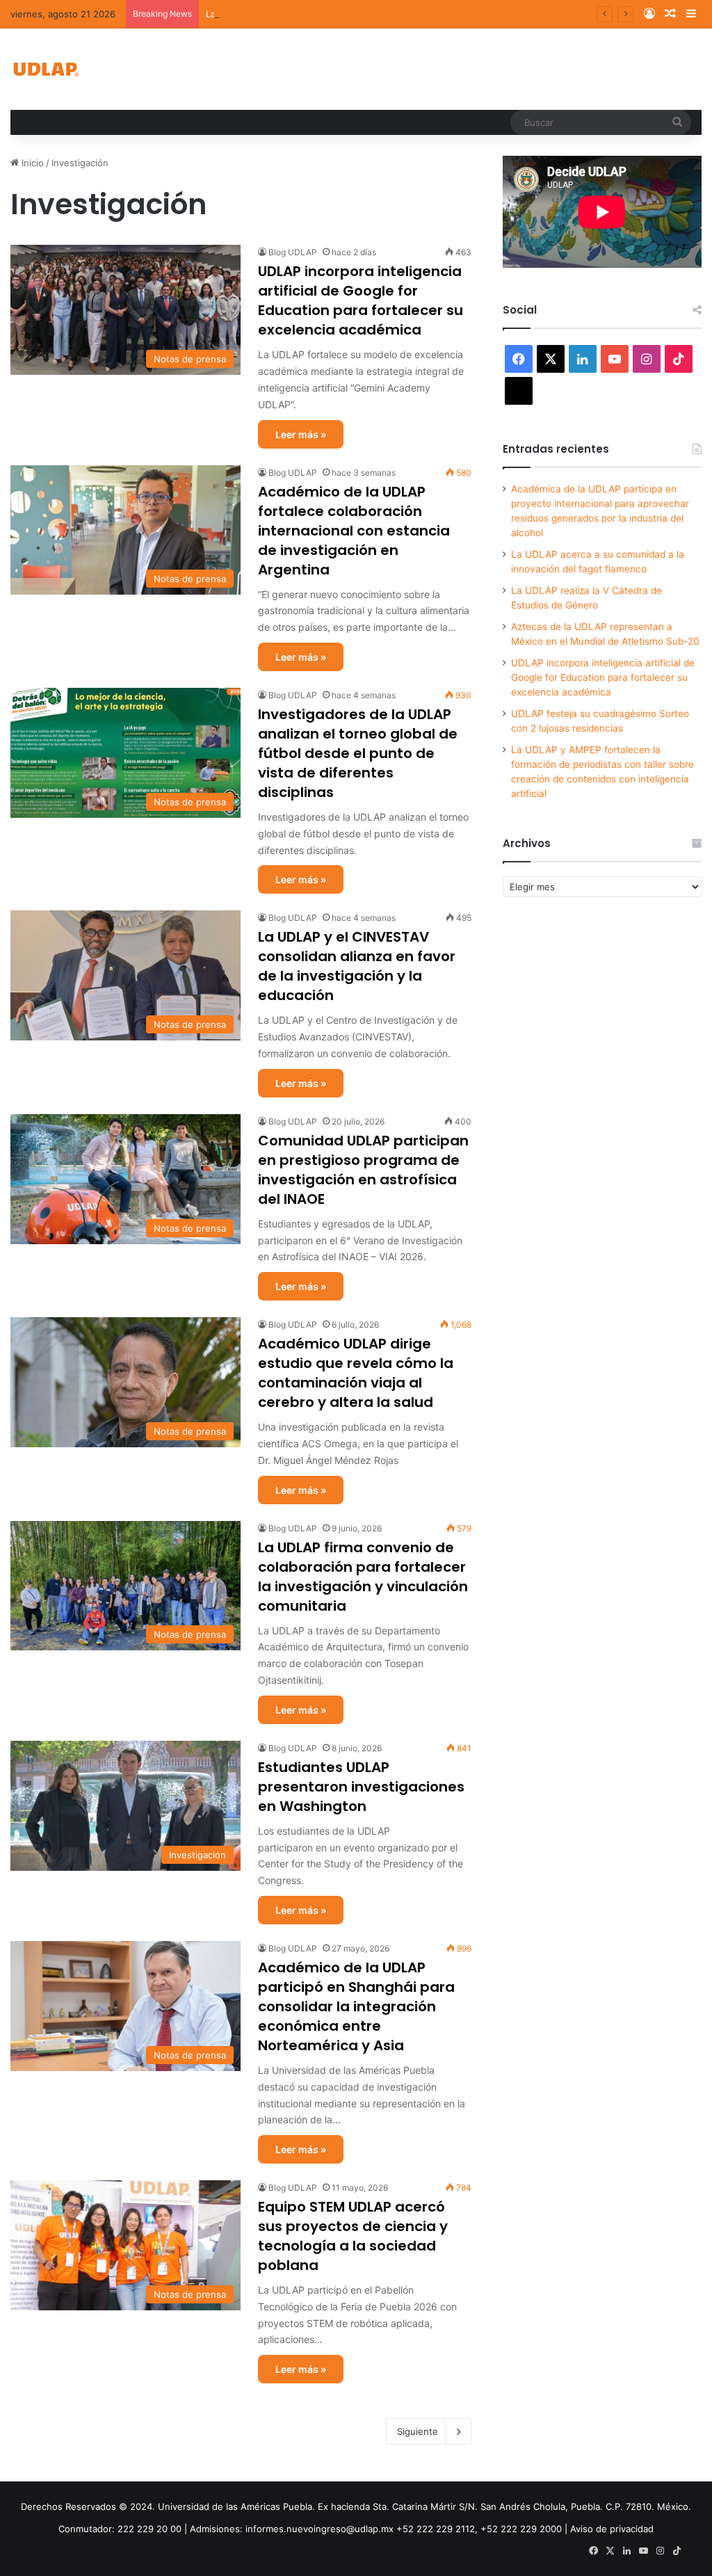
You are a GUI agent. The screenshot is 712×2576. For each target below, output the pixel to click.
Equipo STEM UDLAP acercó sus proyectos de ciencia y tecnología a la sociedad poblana (353, 2236)
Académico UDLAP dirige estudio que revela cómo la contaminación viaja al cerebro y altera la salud (356, 1373)
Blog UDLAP (293, 252)
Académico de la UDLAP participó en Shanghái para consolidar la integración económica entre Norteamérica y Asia (356, 2006)
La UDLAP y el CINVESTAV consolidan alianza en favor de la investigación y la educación (357, 966)
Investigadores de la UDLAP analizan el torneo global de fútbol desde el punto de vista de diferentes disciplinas (358, 753)
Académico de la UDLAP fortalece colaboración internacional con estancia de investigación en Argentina (354, 531)
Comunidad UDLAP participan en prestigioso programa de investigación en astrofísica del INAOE (363, 1170)
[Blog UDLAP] (45, 69)
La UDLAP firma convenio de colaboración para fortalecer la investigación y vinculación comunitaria (363, 1577)
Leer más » (301, 434)
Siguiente (418, 2431)
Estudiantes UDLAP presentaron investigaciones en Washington (361, 1787)
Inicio (31, 163)
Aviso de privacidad (612, 2529)
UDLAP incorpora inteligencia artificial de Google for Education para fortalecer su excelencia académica (361, 300)
